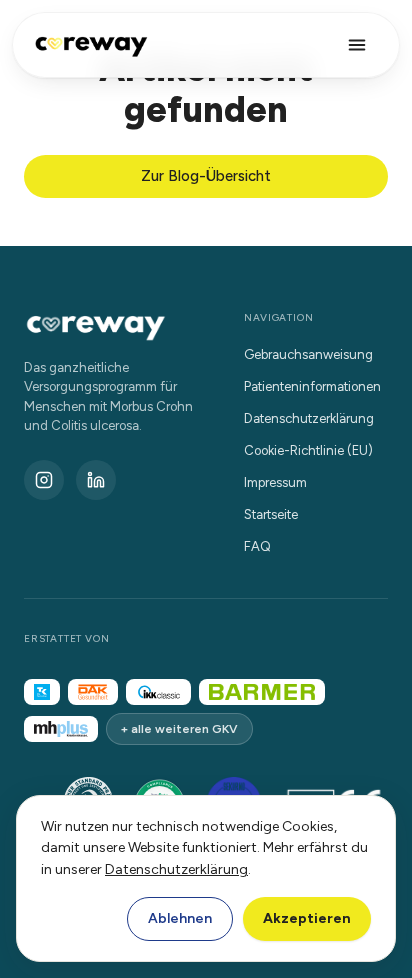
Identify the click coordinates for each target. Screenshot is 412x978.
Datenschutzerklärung (176, 869)
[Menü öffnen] (357, 45)
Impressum (275, 482)
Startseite (271, 514)
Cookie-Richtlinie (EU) (308, 450)
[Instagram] (44, 480)
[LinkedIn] (96, 480)
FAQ (257, 546)
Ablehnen (180, 918)
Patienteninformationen (312, 386)
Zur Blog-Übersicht (206, 176)
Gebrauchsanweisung (308, 354)
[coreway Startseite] (91, 45)
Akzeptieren (307, 918)
